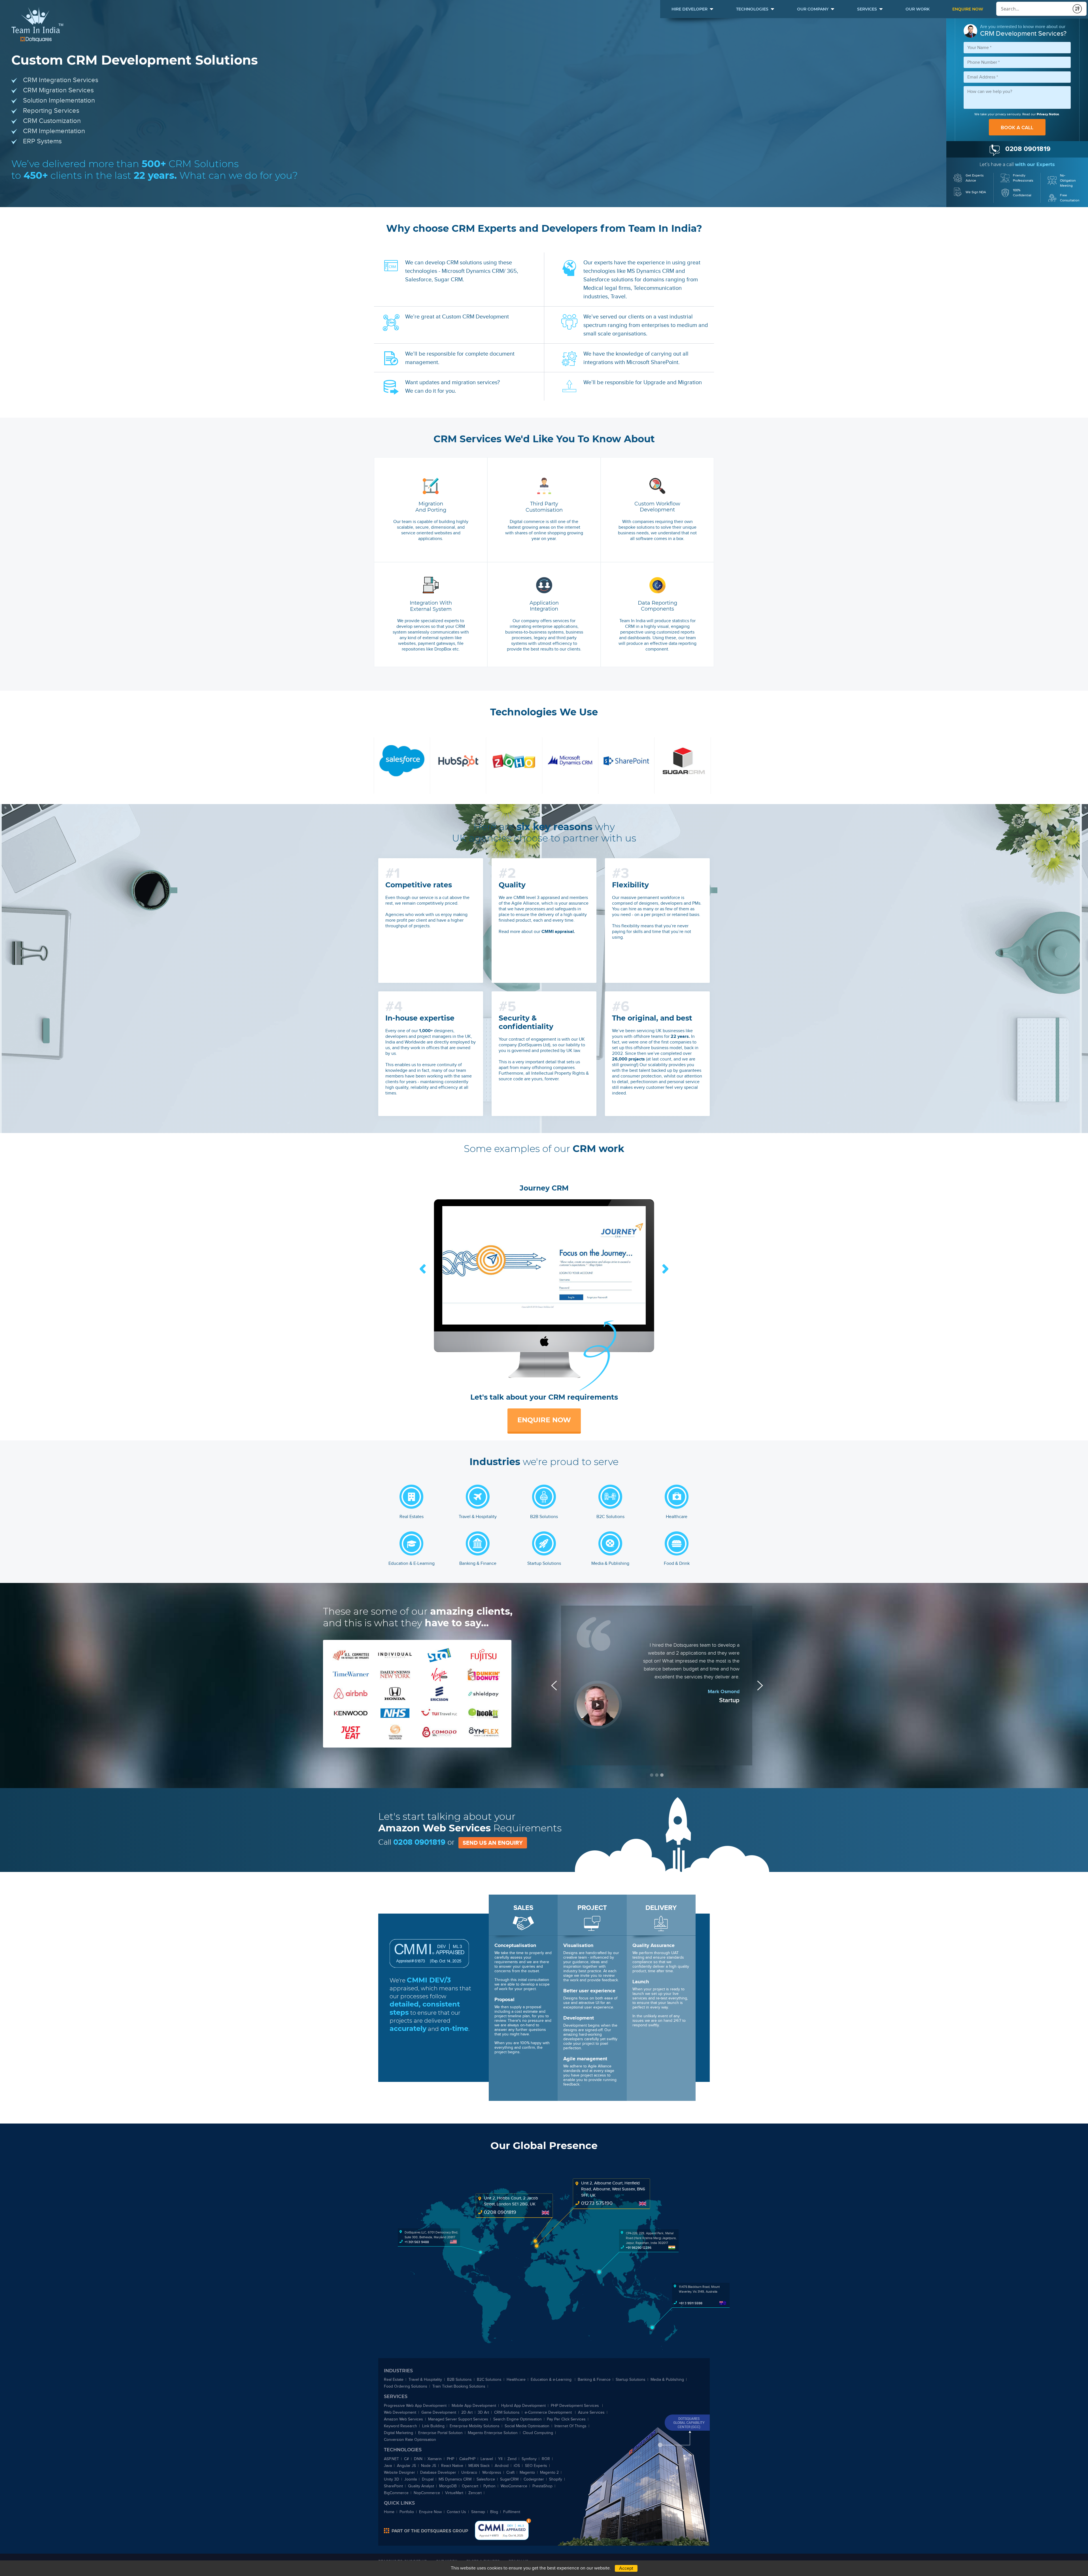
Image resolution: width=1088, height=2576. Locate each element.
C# (406, 2459)
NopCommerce (427, 2493)
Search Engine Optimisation (518, 2419)
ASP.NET (391, 2459)
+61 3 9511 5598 (691, 2303)
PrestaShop (542, 2486)
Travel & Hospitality (425, 2380)
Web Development (400, 2412)
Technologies (752, 9)
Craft (510, 2472)
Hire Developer (689, 9)
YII (500, 2459)
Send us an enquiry (493, 1843)
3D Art (483, 2412)
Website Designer (399, 2472)
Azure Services (591, 2412)
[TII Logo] (37, 25)
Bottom (529, 2521)
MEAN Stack (479, 2466)
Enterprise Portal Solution (440, 2433)
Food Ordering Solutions (406, 2386)
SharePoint (393, 2486)
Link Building (433, 2426)
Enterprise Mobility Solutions (475, 2426)
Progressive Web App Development (415, 2406)
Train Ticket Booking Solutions (459, 2386)
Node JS (429, 2466)
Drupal (428, 2479)
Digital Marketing (399, 2433)
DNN (418, 2459)
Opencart (470, 2486)
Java (388, 2466)
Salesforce (486, 2479)
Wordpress (492, 2472)
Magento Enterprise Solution (493, 2433)
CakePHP (467, 2459)
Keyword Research (400, 2426)
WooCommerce (514, 2486)
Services (867, 9)
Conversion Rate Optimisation (410, 2440)
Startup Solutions (631, 2380)
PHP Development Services (575, 2406)
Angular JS (406, 2466)
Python (489, 2486)
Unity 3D (392, 2479)
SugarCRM (509, 2479)
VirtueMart (454, 2493)
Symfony (529, 2459)
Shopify (556, 2479)
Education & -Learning (552, 2380)
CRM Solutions (507, 2412)
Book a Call (1017, 127)
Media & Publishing (667, 2380)
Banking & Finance (594, 2380)
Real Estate (394, 2380)
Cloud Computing (538, 2433)
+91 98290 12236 (639, 2248)
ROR (546, 2459)
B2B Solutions (459, 2380)
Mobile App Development (474, 2406)
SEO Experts (536, 2466)
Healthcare (516, 2380)
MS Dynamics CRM (455, 2479)
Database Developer (438, 2472)
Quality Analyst (421, 2486)
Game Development (439, 2412)
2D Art (467, 2412)
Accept (626, 2568)
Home (389, 2512)
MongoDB (448, 2486)
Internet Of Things (570, 2426)
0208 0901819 (419, 1842)
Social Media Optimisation (527, 2426)
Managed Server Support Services (458, 2419)
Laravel (487, 2459)
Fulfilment (512, 2512)
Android (502, 2466)
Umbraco (469, 2472)
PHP (450, 2459)
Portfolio (407, 2512)
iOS (517, 2466)
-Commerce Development (549, 2412)
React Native (452, 2466)
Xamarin (435, 2459)
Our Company (813, 9)
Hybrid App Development (523, 2406)
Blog (494, 2512)
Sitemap (478, 2512)
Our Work (918, 9)
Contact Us (456, 2512)
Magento (527, 2472)
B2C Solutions (489, 2380)
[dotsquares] (426, 2531)
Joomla (411, 2479)
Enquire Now (968, 9)
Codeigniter (534, 2479)
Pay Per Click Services (566, 2419)
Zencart (475, 2493)
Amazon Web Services (403, 2419)
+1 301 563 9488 (417, 2242)
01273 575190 (597, 2203)
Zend (512, 2459)
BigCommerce (396, 2493)
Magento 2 (549, 2472)
